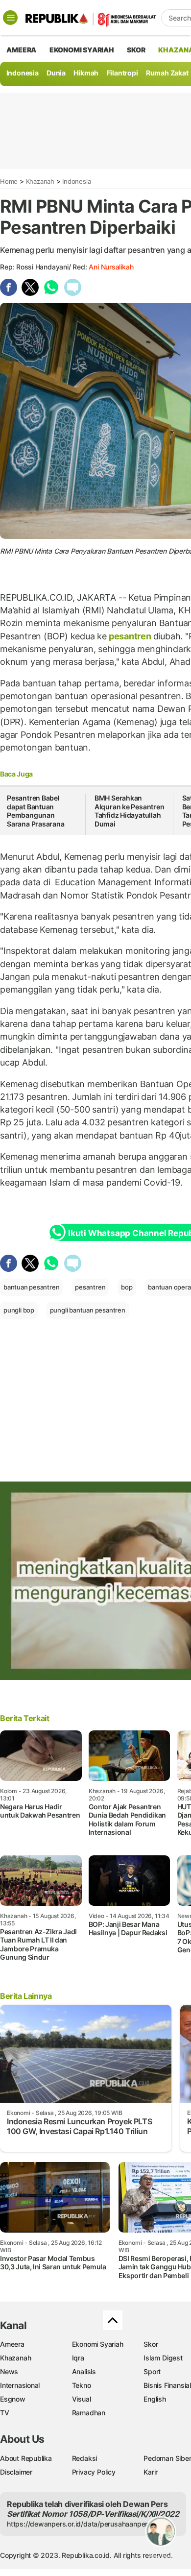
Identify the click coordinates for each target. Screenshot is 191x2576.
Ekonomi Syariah (82, 50)
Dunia (56, 73)
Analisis (84, 2371)
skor (136, 50)
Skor (151, 2344)
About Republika (26, 2458)
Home (9, 181)
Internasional (20, 2385)
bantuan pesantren (31, 1287)
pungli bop (19, 1310)
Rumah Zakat (167, 73)
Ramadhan (89, 2413)
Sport (152, 2371)
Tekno (82, 2385)
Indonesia (23, 73)
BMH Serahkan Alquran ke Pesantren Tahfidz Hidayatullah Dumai (130, 811)
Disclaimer (16, 2472)
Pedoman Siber (167, 2458)
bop (127, 1287)
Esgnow (13, 2399)
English (155, 2399)
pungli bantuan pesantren (88, 1310)
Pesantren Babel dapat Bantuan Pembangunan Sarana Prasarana (36, 811)
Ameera (12, 2344)
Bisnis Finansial (167, 2385)
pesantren (130, 636)
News (9, 2371)
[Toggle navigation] (10, 18)
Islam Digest (163, 2358)
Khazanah (40, 181)
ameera (21, 50)
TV (5, 2413)
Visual (82, 2399)
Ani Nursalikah (111, 267)
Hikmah (86, 73)
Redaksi (85, 2458)
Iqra (78, 2358)
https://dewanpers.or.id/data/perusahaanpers (79, 2524)
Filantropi (122, 73)
